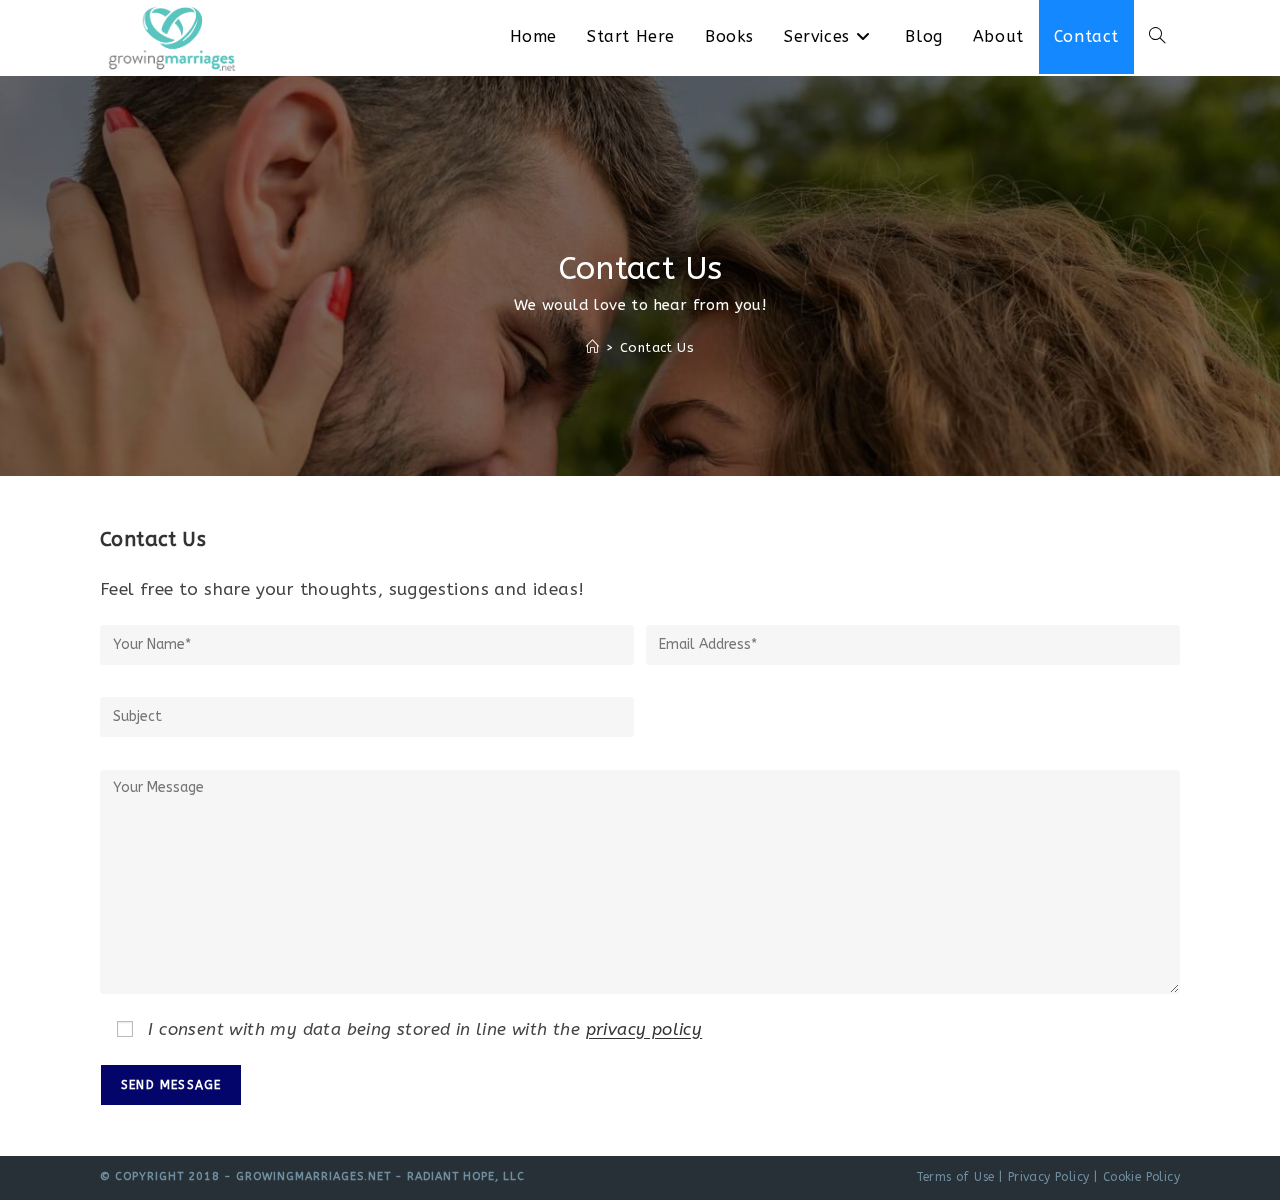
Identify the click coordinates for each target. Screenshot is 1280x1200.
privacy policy (644, 1029)
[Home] (592, 347)
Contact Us (657, 347)
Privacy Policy (1049, 1177)
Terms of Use (955, 1177)
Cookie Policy (1141, 1177)
